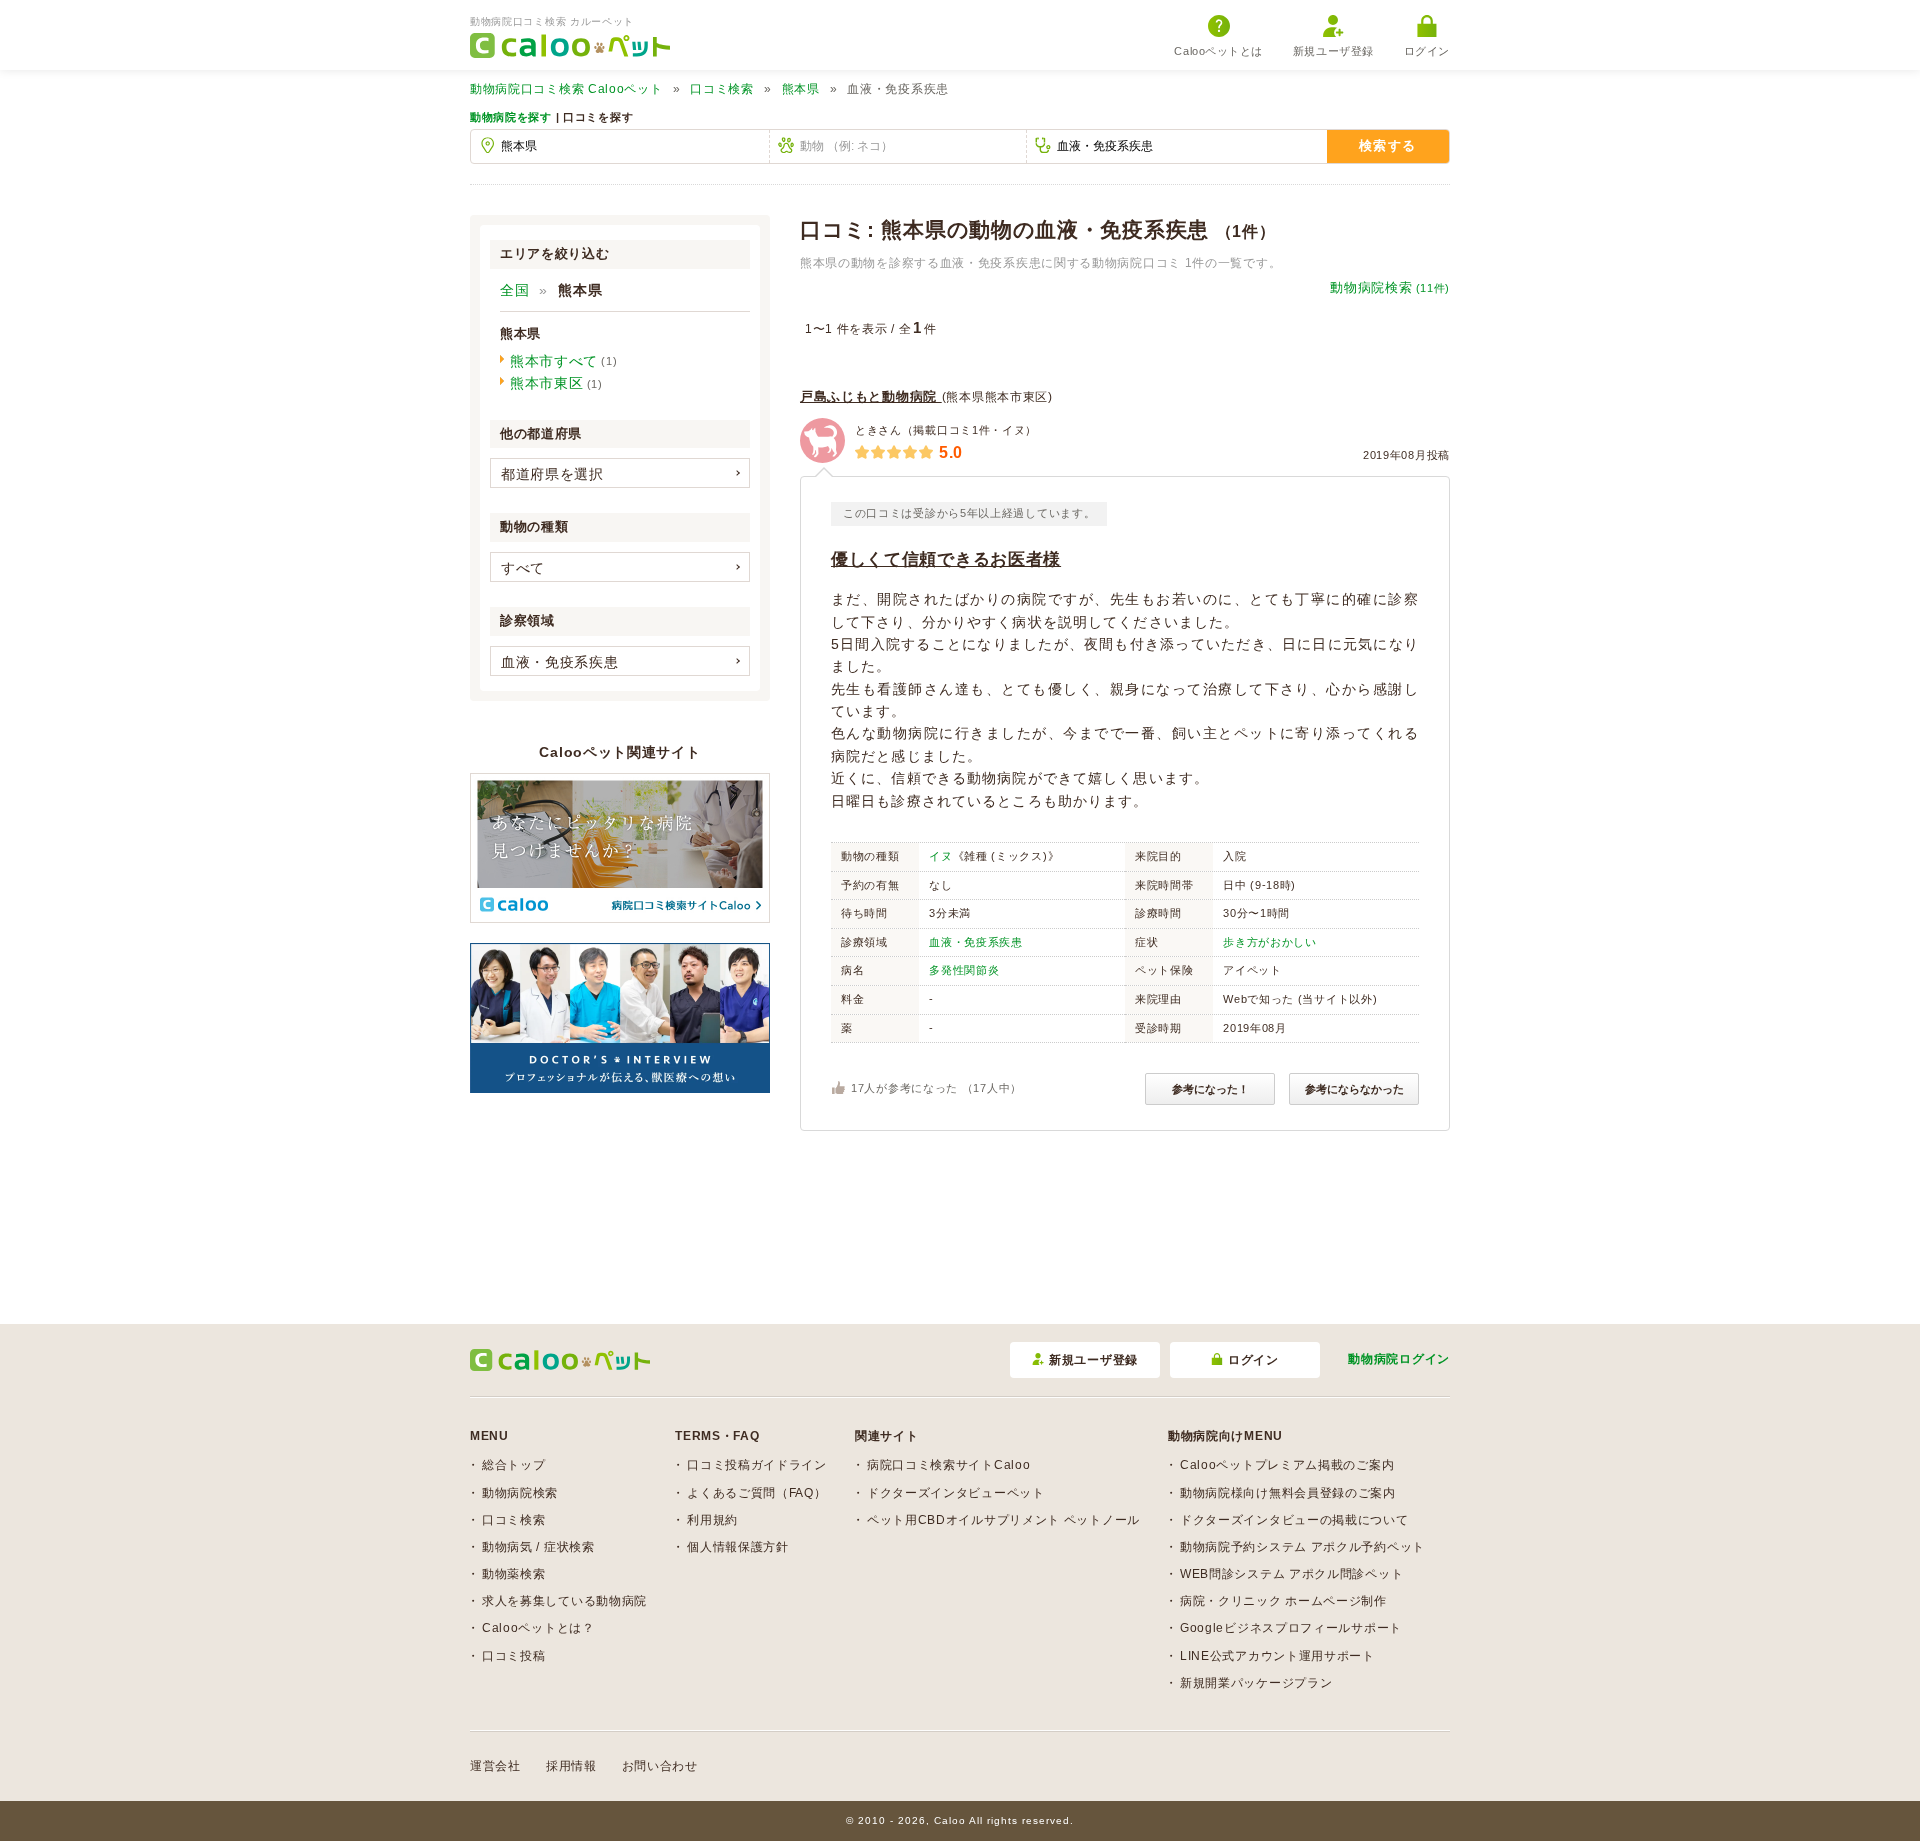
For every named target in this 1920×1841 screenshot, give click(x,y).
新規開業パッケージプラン (1256, 1683)
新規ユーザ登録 (1333, 51)
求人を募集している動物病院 (564, 1601)
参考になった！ (1210, 1089)
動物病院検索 (1390, 287)
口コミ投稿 (514, 1656)
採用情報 (571, 1766)
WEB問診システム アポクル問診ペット (1291, 1574)
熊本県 (801, 89)
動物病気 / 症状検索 (538, 1547)
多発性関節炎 (964, 970)
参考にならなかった (1354, 1089)
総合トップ (514, 1465)
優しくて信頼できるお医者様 (946, 559)
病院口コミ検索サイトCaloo (949, 1465)
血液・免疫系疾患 (976, 942)
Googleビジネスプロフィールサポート (1291, 1628)
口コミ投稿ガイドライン (757, 1465)
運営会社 (495, 1766)
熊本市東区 (547, 383)
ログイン (1427, 51)
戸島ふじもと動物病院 (871, 396)
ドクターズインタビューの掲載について (1294, 1520)
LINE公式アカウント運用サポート (1277, 1656)
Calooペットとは (1218, 51)
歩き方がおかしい (1270, 942)
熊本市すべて (554, 361)
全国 (514, 290)
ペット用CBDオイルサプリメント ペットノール (1003, 1520)
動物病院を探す (511, 117)
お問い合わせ (660, 1766)
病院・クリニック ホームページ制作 (1283, 1601)
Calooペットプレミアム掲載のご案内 (1287, 1465)
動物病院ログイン (1399, 1359)
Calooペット (566, 89)
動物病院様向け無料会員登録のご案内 (1288, 1493)
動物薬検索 (514, 1574)
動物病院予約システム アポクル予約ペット (1302, 1547)
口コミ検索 (722, 89)
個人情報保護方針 (738, 1547)
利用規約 (712, 1520)
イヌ (940, 856)
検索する (1387, 145)
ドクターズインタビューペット (956, 1493)
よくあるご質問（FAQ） (756, 1493)
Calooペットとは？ (538, 1628)
